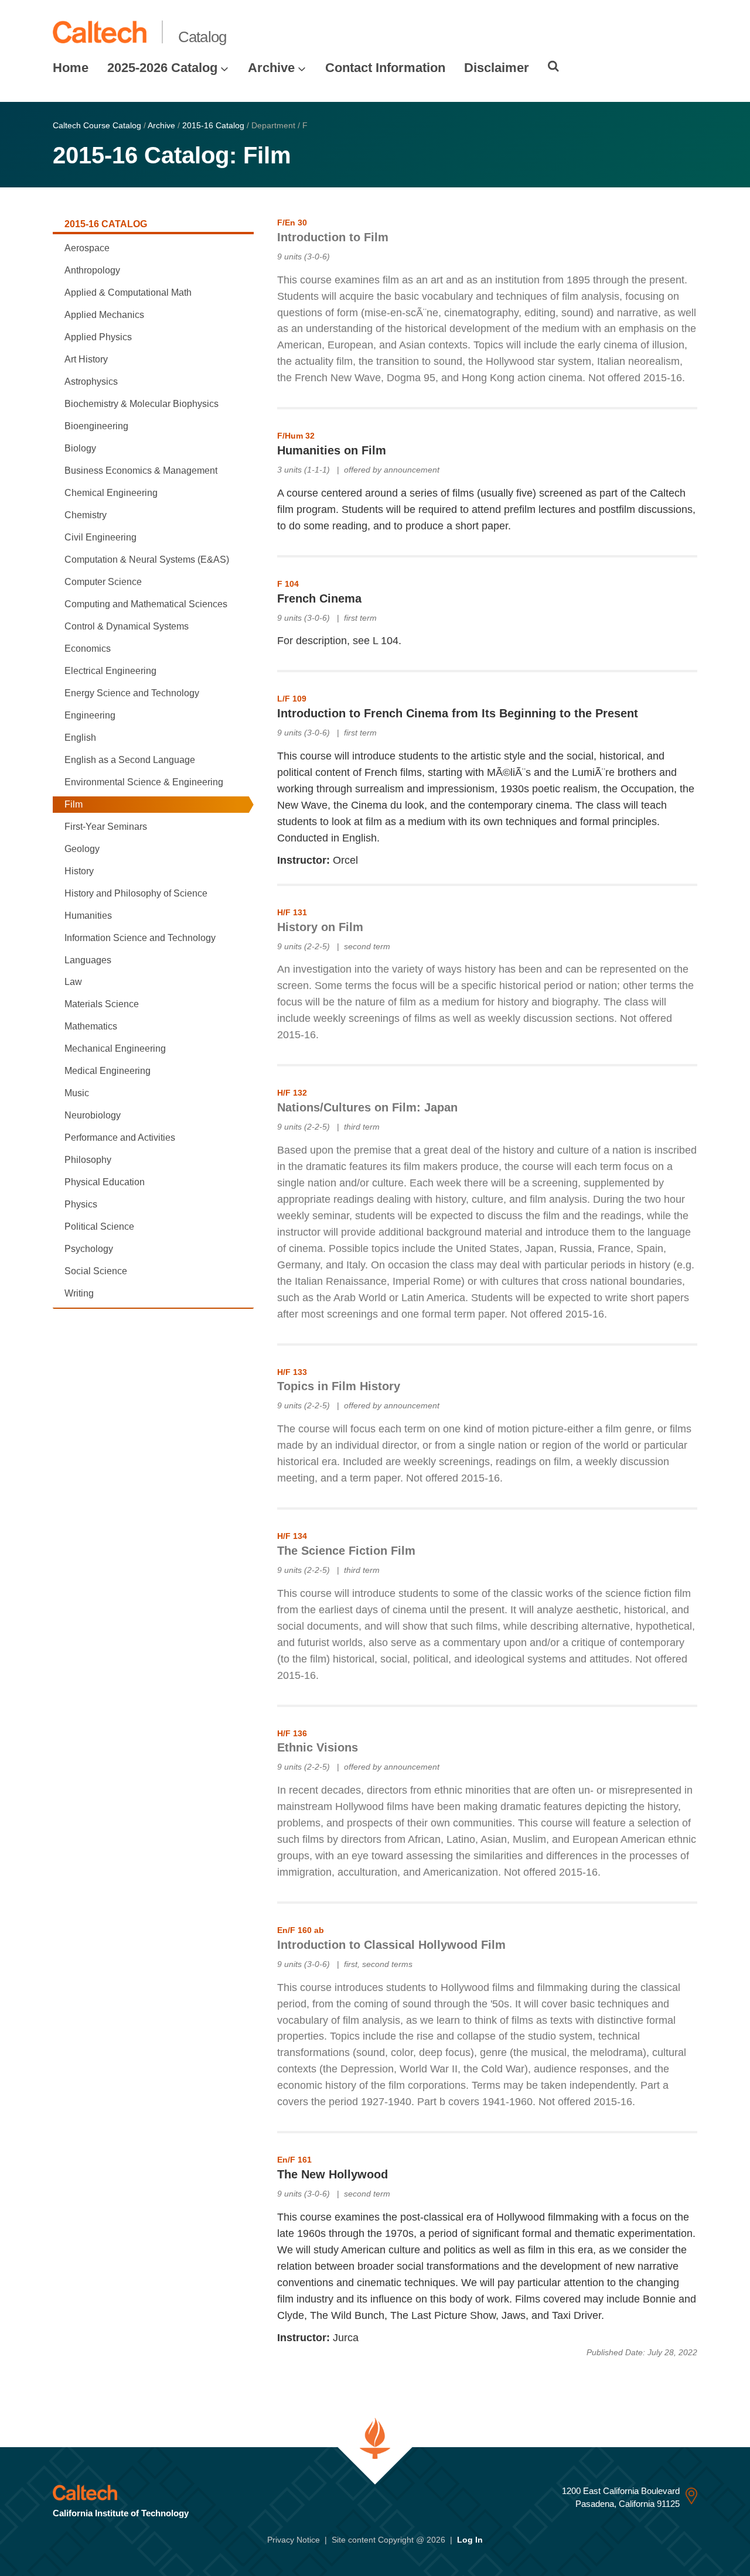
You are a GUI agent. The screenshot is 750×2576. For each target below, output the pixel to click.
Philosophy (88, 1160)
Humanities (88, 916)
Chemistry (86, 515)
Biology (80, 448)
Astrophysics (91, 382)
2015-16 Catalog (213, 125)
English (80, 738)
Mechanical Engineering (115, 1048)
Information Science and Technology (140, 938)
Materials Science (102, 1004)
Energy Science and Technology (132, 693)
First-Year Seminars (106, 827)
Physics (81, 1204)
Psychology (89, 1249)
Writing (79, 1293)
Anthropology (92, 270)
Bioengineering (96, 426)
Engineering (90, 715)
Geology (82, 849)
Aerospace (87, 248)
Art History (86, 359)
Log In (470, 2540)
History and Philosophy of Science (136, 893)
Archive (271, 68)
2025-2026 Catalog (162, 68)
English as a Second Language (130, 760)
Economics (88, 649)
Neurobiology (93, 1115)
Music (77, 1093)
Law (73, 982)
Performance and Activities (120, 1138)
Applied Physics (98, 337)
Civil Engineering (100, 537)
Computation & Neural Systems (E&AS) (147, 560)
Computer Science (103, 582)
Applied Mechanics (104, 315)
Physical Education (105, 1182)
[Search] (553, 66)
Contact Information (385, 68)
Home (71, 68)
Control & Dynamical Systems (127, 626)
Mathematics (91, 1026)
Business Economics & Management (141, 471)
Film (74, 804)
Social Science (96, 1271)
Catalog (202, 37)
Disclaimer (497, 68)
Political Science (99, 1227)
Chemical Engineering (111, 493)
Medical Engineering (108, 1071)
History (79, 871)
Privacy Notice (294, 2540)
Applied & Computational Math (128, 293)
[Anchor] (397, 235)
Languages (88, 960)
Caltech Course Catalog (97, 125)
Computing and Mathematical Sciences (146, 604)
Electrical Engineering (110, 671)
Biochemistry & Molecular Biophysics (142, 404)
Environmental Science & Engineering (144, 782)
